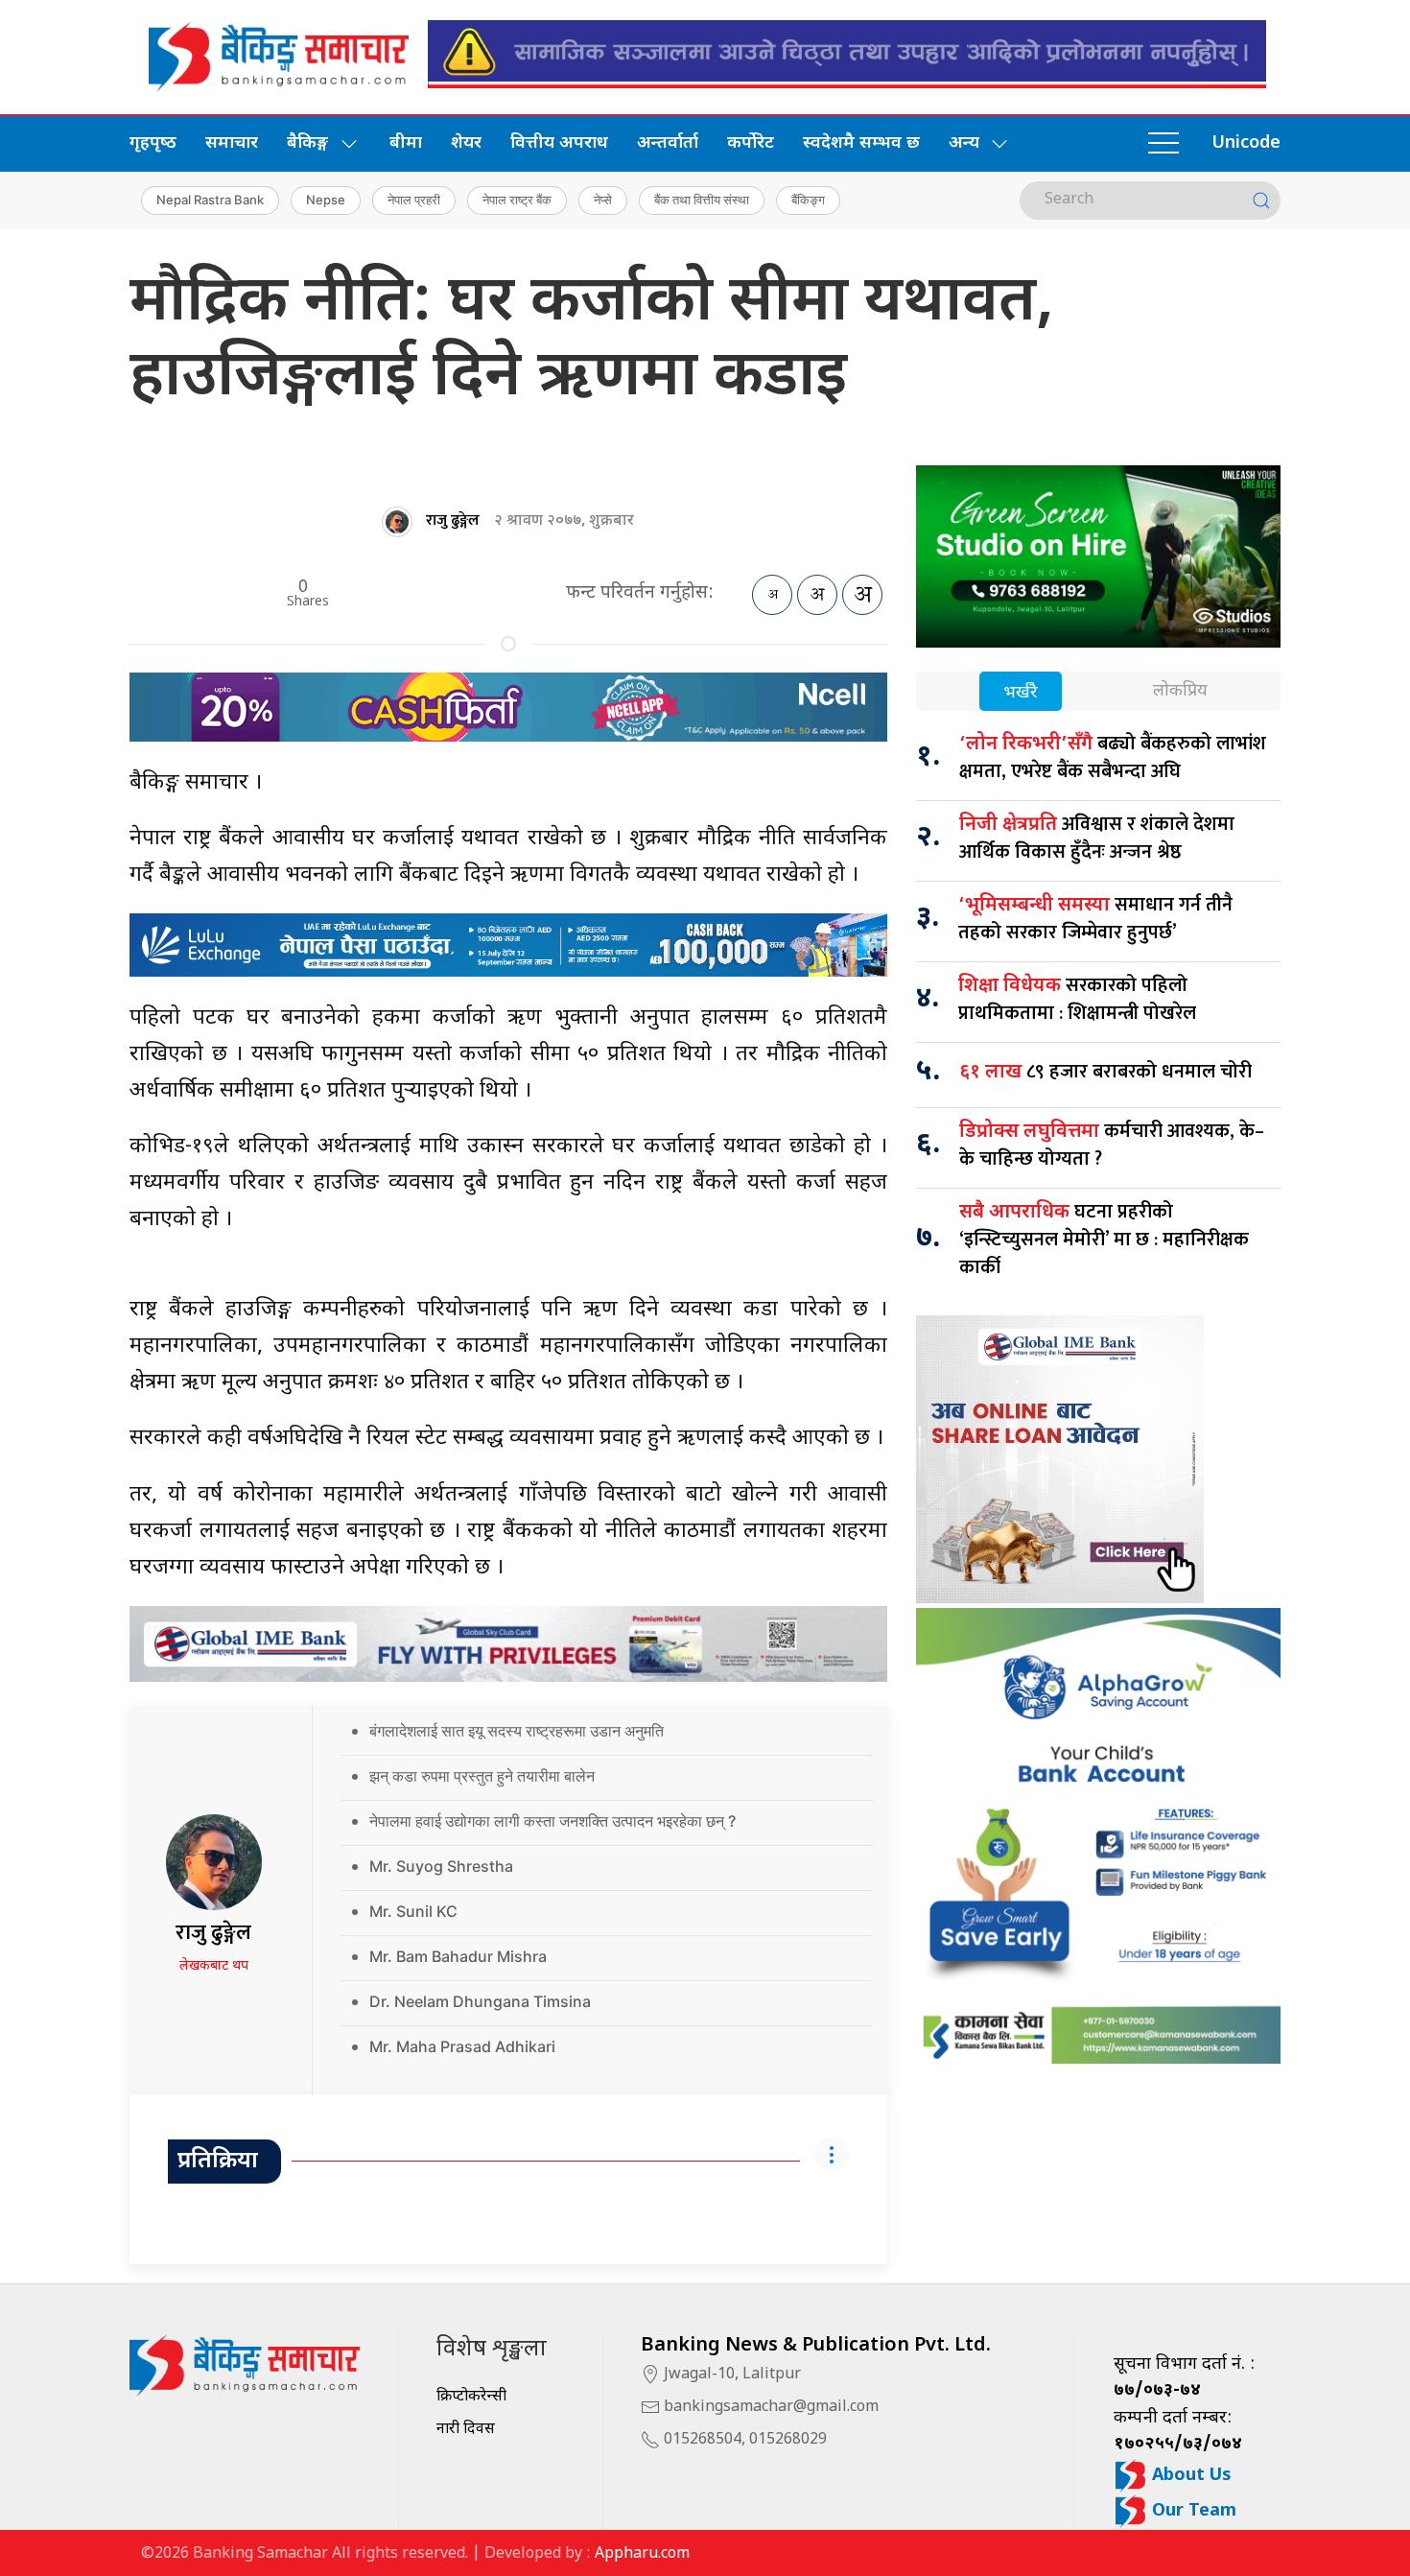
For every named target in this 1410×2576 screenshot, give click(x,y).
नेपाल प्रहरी (414, 200)
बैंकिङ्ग (808, 200)
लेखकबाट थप (214, 1966)
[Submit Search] (1261, 201)
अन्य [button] (964, 143)
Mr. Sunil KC (413, 1911)
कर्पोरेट (751, 143)
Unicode (1246, 143)
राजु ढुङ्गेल (453, 520)
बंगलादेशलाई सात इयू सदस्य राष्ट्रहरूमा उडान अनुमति (517, 1731)
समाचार (232, 143)
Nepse (326, 200)
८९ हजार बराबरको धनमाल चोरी (1105, 1072)
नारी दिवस (466, 2430)
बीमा (406, 143)
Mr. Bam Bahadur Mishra (458, 1956)
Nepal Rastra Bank (210, 200)
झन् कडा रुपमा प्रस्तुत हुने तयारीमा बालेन (482, 1776)
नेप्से (603, 200)
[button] (1163, 144)
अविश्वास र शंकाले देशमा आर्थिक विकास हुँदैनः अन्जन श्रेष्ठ (1097, 838)
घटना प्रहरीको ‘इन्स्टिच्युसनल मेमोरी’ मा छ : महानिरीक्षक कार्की (1104, 1240)
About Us (1189, 2476)
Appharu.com (642, 2554)
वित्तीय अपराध (559, 143)
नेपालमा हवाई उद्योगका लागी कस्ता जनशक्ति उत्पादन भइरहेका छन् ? (552, 1821)
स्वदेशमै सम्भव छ (861, 143)
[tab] (1021, 693)
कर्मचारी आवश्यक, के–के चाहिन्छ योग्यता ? (1112, 1145)
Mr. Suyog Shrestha (441, 1866)
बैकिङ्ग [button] (307, 143)
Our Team (1192, 2511)
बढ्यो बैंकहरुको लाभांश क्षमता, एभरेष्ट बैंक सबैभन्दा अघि (1113, 757)
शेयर (466, 143)
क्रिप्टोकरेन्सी (471, 2397)
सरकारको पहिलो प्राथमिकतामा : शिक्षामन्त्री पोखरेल (1077, 999)
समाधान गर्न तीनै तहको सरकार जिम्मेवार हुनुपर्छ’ (1095, 919)
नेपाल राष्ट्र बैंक (517, 200)
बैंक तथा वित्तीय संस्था (702, 200)
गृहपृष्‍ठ (153, 143)
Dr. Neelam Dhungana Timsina (480, 2001)
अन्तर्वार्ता (668, 143)
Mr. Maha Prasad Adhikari (462, 2046)
